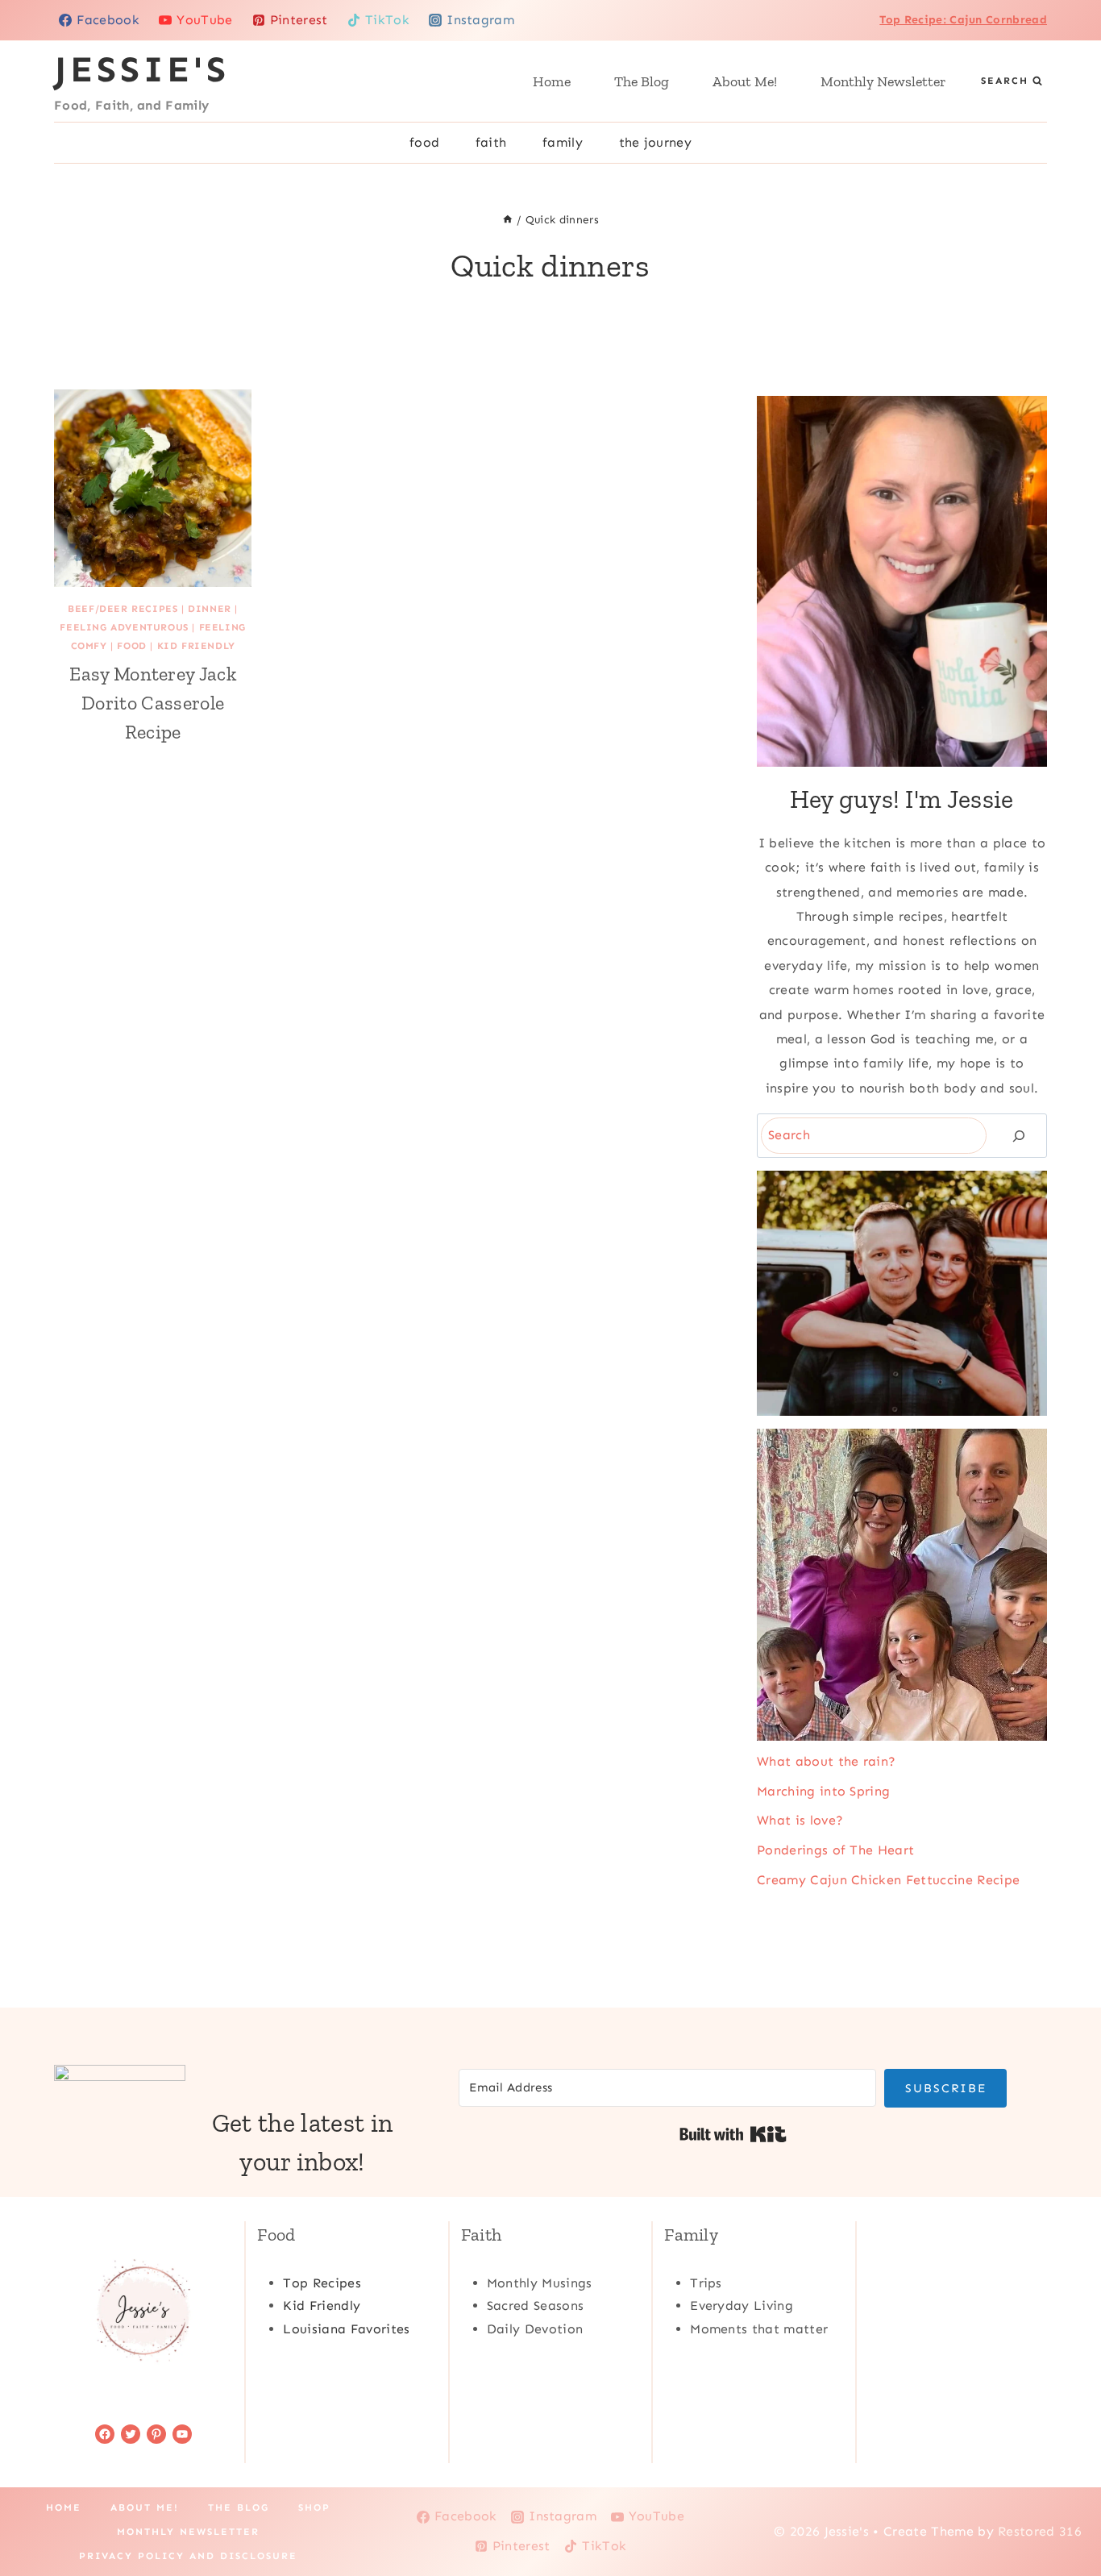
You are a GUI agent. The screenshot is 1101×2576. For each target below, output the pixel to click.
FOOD (424, 142)
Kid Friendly (196, 646)
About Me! (745, 81)
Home (552, 81)
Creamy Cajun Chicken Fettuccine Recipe (888, 1880)
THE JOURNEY (656, 142)
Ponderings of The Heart (835, 1850)
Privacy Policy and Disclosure (188, 2556)
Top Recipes (322, 2283)
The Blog (642, 81)
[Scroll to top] (1064, 2514)
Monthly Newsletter (883, 81)
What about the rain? (826, 1761)
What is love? (800, 1820)
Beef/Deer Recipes (123, 609)
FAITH (491, 142)
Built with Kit (733, 2134)
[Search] (1019, 1136)
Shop (314, 2507)
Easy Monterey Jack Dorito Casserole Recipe (153, 703)
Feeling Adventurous (124, 627)
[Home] (508, 220)
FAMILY (563, 142)
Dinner (210, 609)
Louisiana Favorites (346, 2329)
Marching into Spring (823, 1791)
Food (131, 646)
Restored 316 (1040, 2531)
